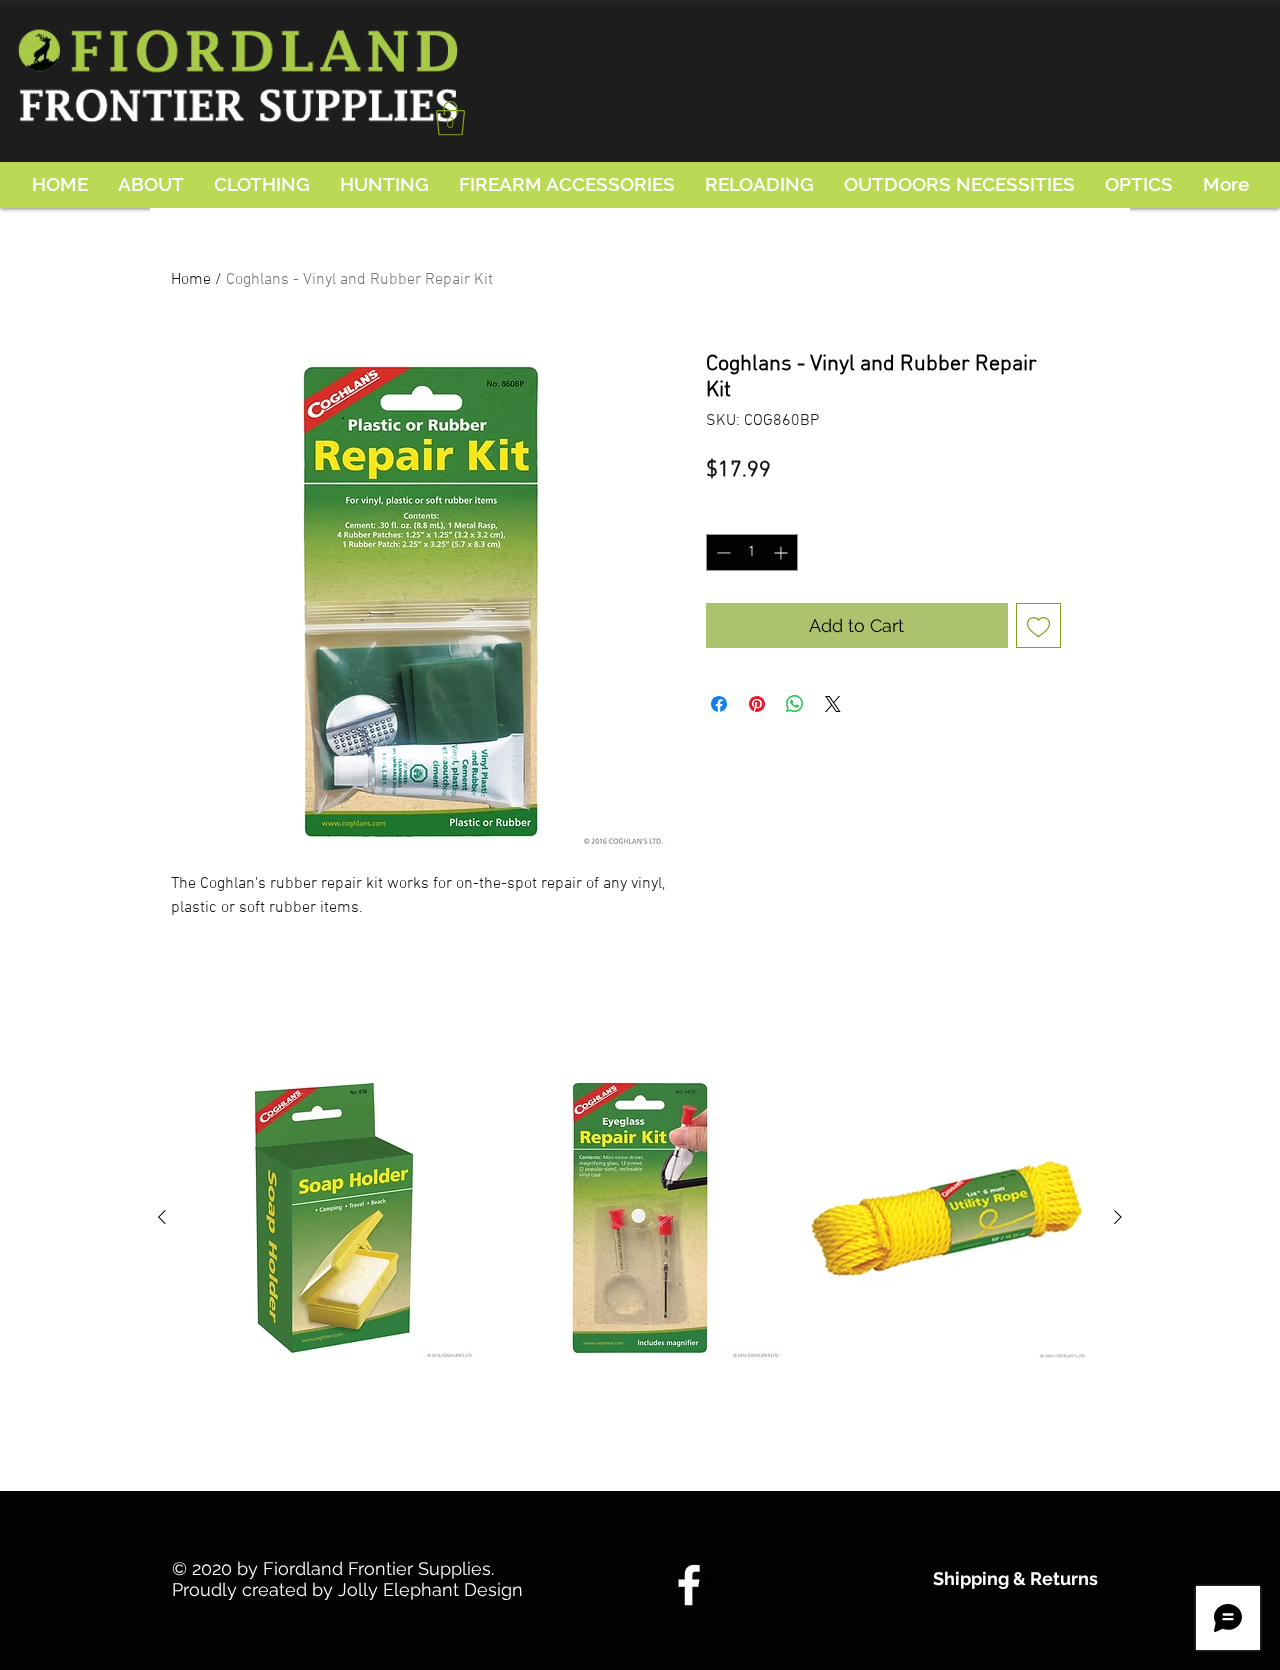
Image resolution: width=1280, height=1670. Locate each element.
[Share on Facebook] (719, 704)
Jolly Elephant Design (430, 1589)
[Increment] (782, 552)
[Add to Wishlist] (1038, 625)
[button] (450, 118)
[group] (640, 1271)
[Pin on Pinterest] (757, 704)
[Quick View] (334, 1218)
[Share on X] (833, 704)
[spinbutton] (752, 552)
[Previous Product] (162, 1217)
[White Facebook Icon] (689, 1585)
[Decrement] (721, 552)
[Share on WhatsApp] (795, 704)
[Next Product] (1118, 1217)
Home (191, 280)
